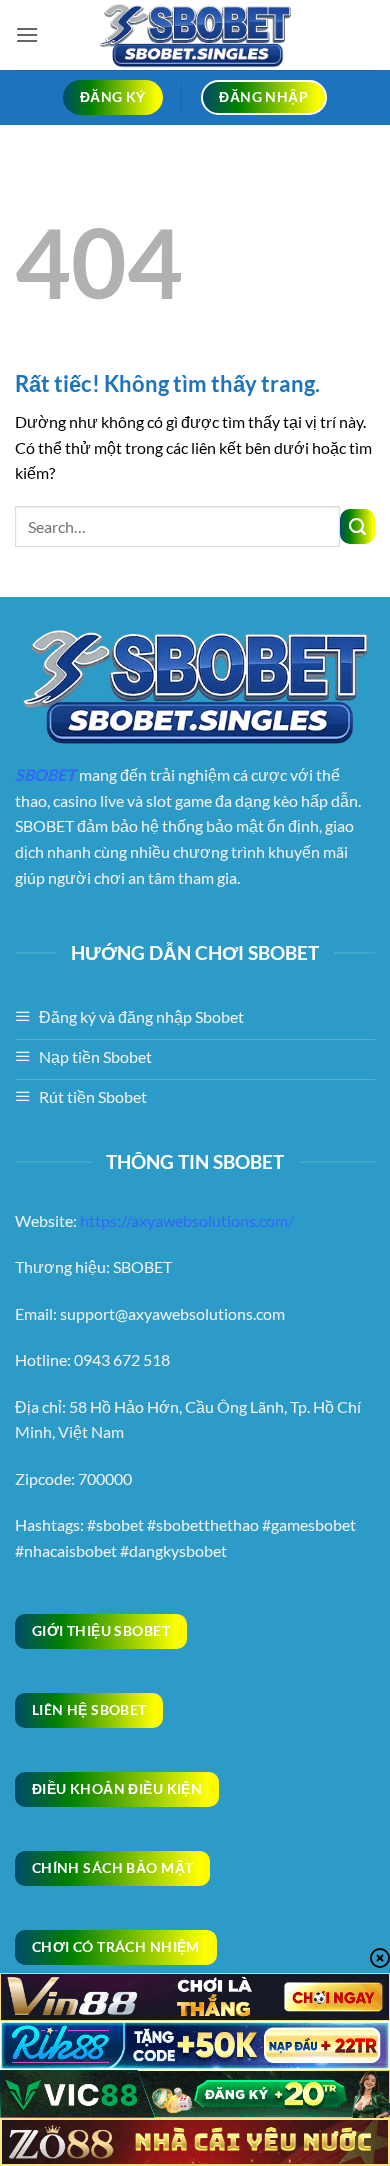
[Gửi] (357, 526)
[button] (27, 34)
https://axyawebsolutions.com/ (187, 1220)
